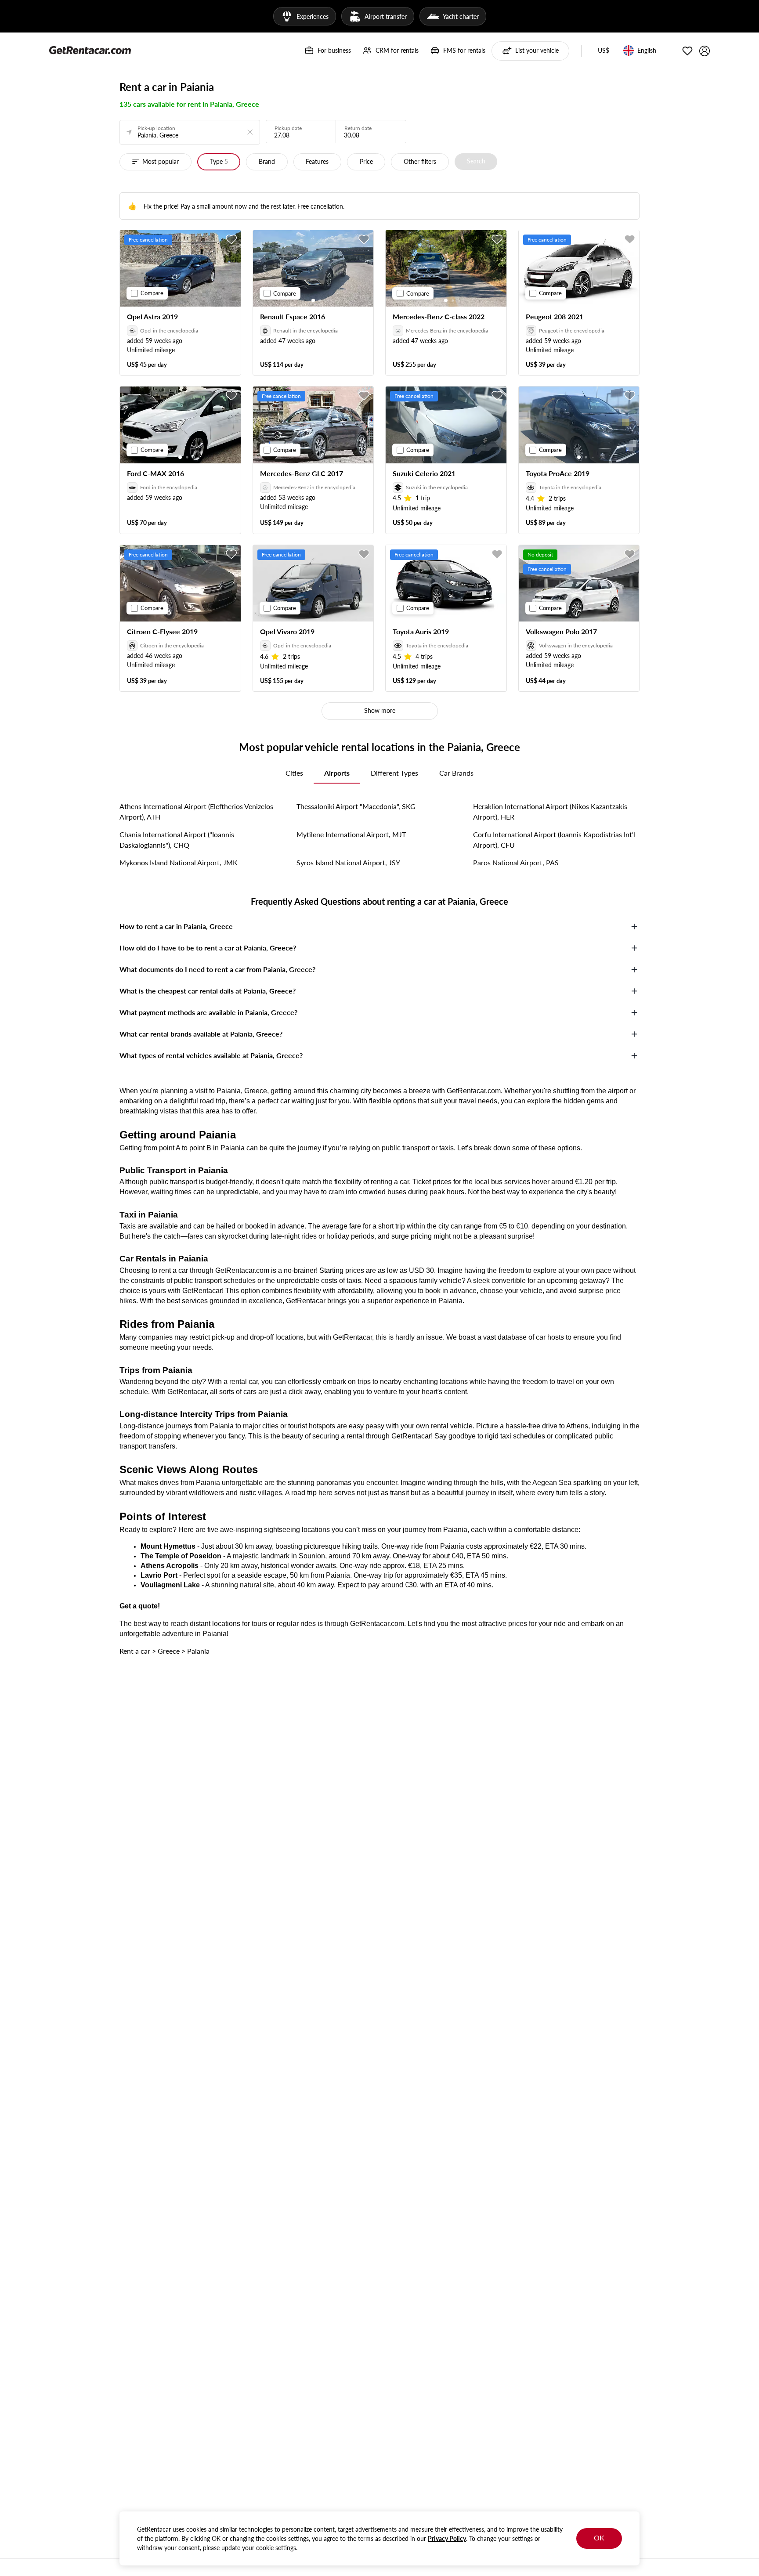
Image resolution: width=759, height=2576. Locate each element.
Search (476, 161)
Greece (169, 1651)
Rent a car (135, 1651)
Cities (294, 773)
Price (366, 161)
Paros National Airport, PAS (516, 862)
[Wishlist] (687, 51)
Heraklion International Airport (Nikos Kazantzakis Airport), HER (550, 811)
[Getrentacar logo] (90, 50)
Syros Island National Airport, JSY (348, 862)
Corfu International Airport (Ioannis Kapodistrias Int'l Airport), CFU (554, 840)
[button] (604, 51)
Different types (394, 773)
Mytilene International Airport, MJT (351, 834)
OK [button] (599, 2538)
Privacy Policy (447, 2538)
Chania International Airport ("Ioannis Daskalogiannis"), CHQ (177, 840)
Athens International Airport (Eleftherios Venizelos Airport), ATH (196, 811)
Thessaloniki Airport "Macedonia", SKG (356, 806)
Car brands (456, 773)
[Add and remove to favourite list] (231, 239)
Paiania (198, 1651)
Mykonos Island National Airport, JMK (179, 862)
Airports (337, 773)
